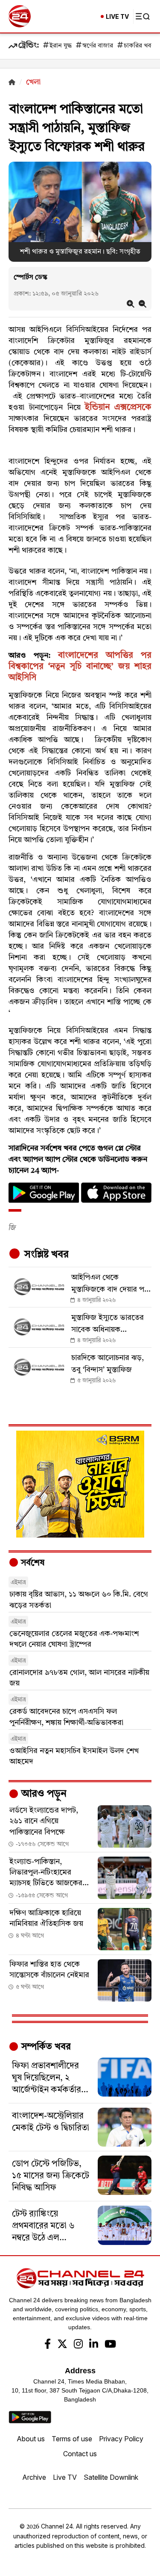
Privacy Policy (121, 2439)
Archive (34, 2477)
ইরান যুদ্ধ (61, 46)
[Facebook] (48, 2345)
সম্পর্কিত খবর (45, 2047)
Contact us (80, 2454)
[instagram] (78, 2345)
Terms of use (72, 2439)
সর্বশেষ (32, 1563)
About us (31, 2439)
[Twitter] (62, 2345)
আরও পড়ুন (43, 1794)
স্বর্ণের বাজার (98, 46)
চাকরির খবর (139, 46)
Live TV (65, 2477)
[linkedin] (94, 2345)
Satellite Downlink (111, 2477)
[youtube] (110, 2345)
